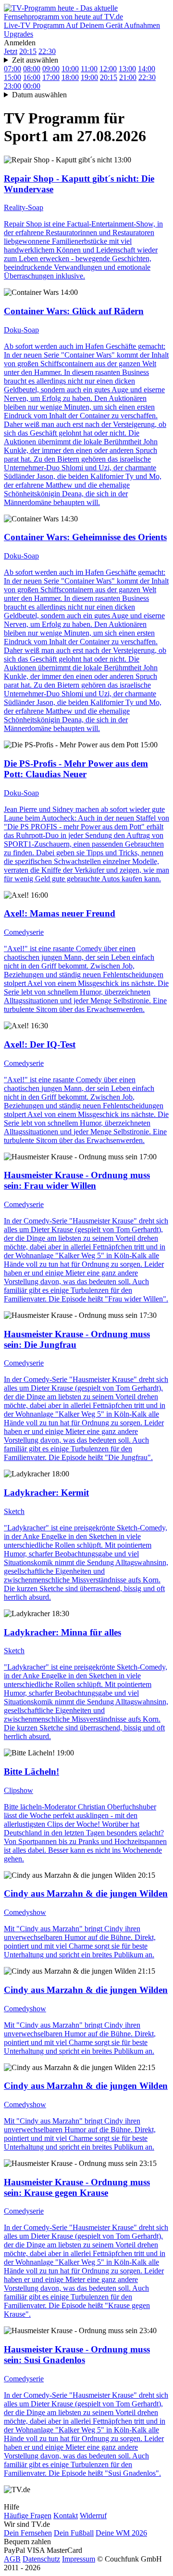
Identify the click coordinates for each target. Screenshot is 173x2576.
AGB (12, 2559)
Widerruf (93, 2516)
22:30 (47, 51)
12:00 (108, 69)
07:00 (12, 69)
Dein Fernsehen (28, 2533)
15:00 (12, 77)
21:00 (128, 77)
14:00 (147, 69)
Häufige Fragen (28, 2516)
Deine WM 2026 (121, 2533)
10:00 (70, 69)
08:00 (32, 69)
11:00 (89, 69)
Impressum (79, 2559)
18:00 (70, 77)
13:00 (127, 69)
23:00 (12, 86)
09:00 (51, 69)
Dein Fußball (74, 2533)
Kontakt (66, 2516)
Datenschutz (41, 2559)
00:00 (32, 86)
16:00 (32, 77)
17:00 (51, 77)
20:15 (28, 51)
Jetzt (11, 51)
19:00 (89, 77)
